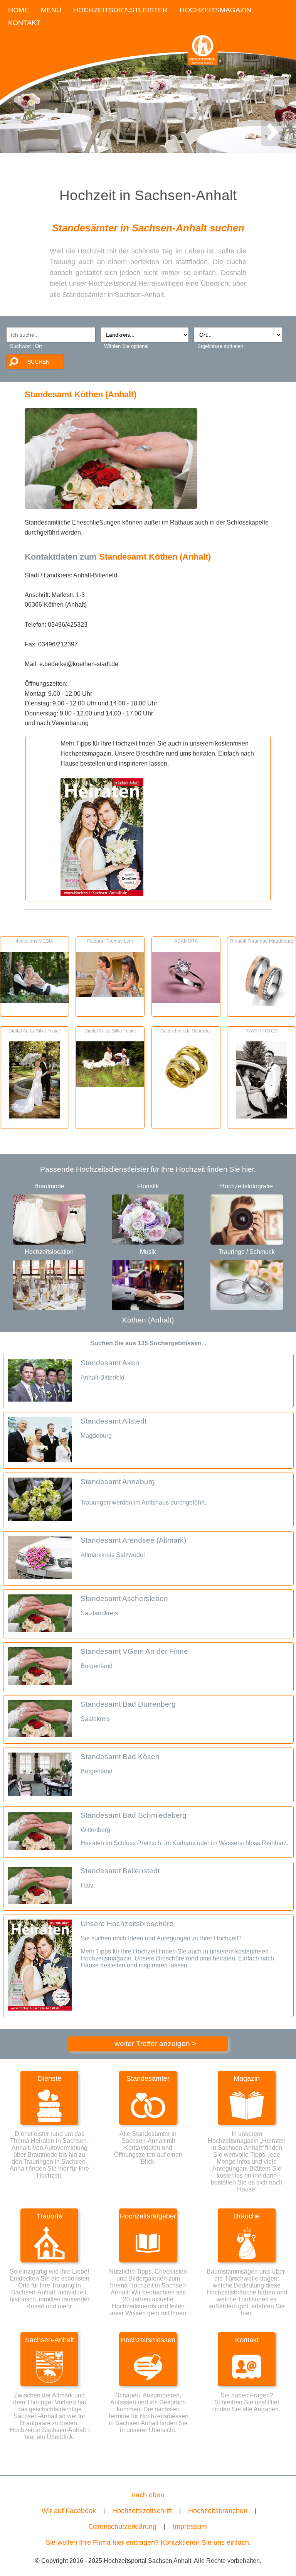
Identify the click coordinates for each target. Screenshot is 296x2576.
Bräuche (247, 2216)
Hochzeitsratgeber (148, 2216)
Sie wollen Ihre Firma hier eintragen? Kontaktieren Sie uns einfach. (148, 2542)
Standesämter (148, 2078)
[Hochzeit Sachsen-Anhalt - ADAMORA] (186, 1000)
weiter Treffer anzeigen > (155, 2044)
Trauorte (50, 2216)
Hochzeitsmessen (148, 2340)
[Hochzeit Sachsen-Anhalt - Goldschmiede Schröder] (186, 1090)
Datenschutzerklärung (123, 2527)
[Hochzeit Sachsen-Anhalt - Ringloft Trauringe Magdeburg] (262, 1004)
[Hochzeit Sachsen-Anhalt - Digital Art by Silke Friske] (34, 1116)
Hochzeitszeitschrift (142, 2511)
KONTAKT (24, 23)
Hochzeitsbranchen (218, 2511)
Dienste (50, 2078)
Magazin (247, 2078)
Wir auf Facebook (69, 2511)
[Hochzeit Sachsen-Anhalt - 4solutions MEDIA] (34, 1000)
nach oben (148, 2495)
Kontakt (247, 2340)
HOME (18, 10)
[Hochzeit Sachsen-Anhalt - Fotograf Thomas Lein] (110, 995)
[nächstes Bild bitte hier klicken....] (272, 140)
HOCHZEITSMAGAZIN (215, 10)
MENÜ (51, 10)
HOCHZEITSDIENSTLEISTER (120, 10)
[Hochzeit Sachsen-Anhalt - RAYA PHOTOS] (262, 1116)
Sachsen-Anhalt (50, 2340)
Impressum (190, 2527)
